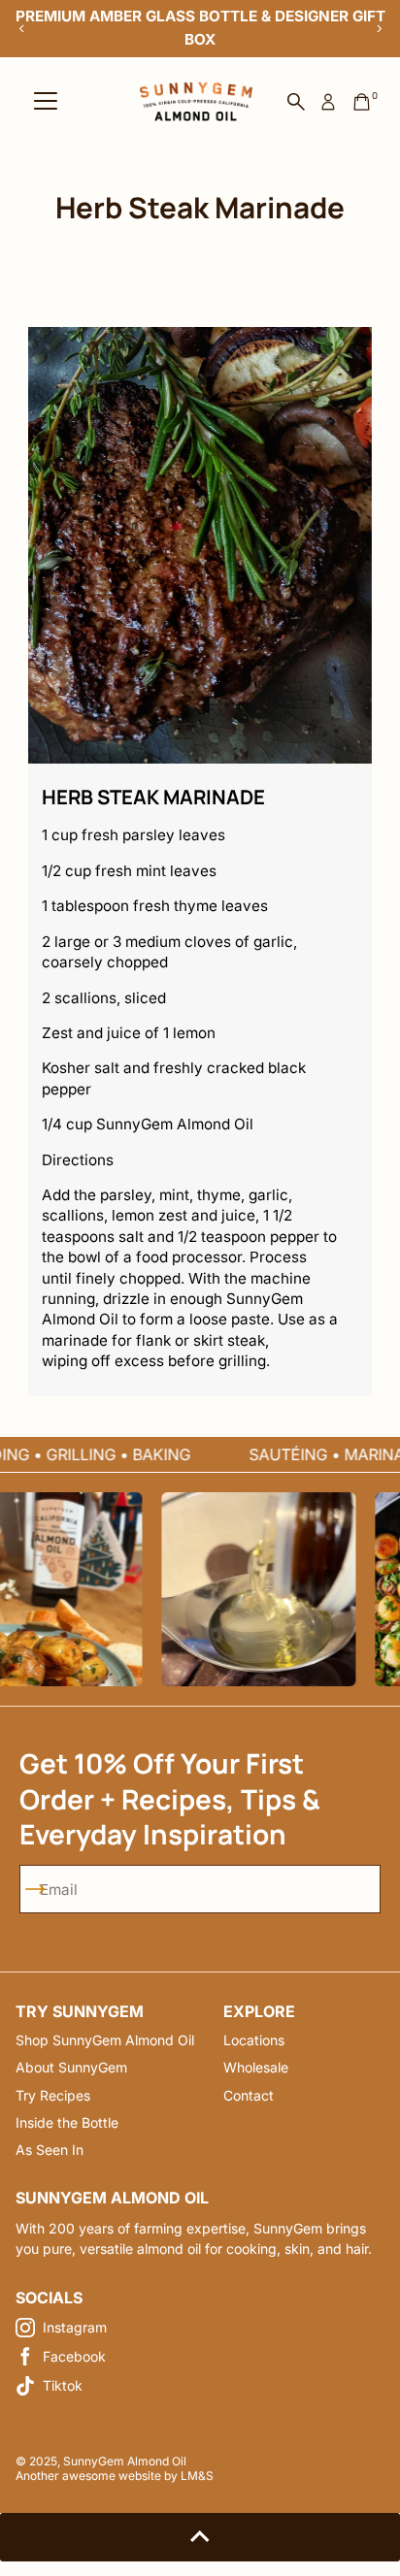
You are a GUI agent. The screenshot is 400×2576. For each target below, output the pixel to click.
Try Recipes (53, 2095)
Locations (254, 2040)
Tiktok (63, 2385)
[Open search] (296, 102)
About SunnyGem (71, 2067)
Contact (249, 2095)
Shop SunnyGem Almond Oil (105, 2040)
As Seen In (50, 2150)
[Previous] (22, 29)
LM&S (197, 2476)
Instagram (75, 2327)
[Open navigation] (46, 102)
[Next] (378, 29)
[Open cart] (362, 102)
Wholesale (256, 2067)
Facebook (74, 2356)
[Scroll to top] (200, 2537)
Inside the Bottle (67, 2122)
